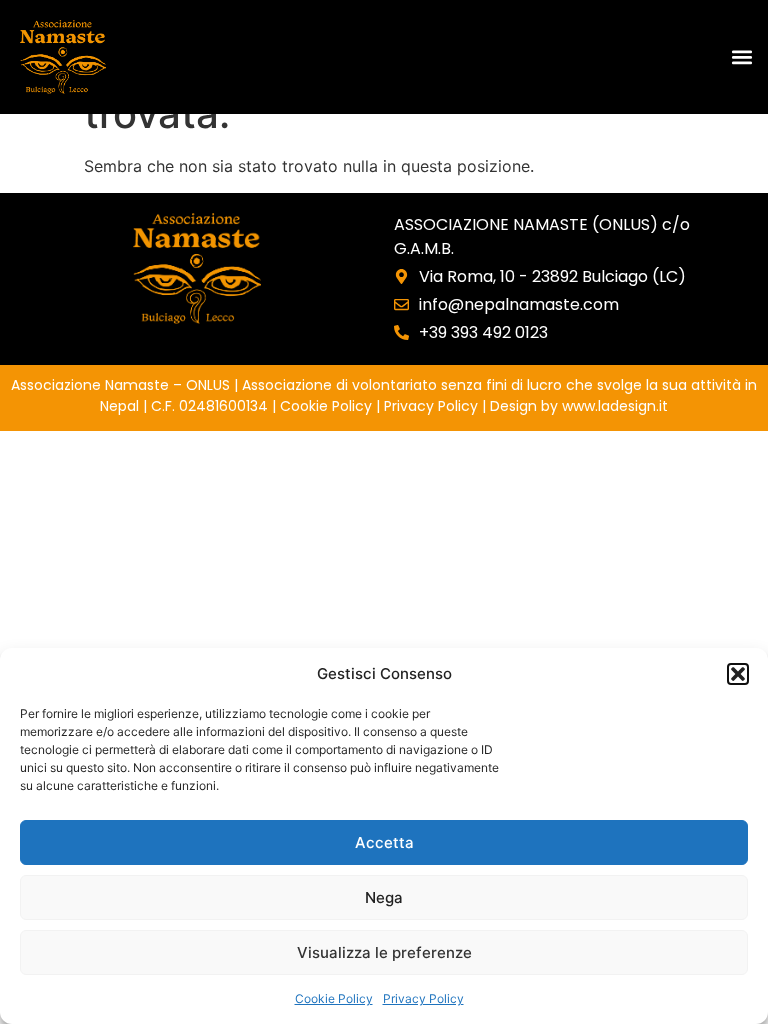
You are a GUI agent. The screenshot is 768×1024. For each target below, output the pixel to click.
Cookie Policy (334, 998)
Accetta (384, 842)
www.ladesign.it (615, 406)
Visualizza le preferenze (384, 952)
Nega (384, 897)
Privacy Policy (423, 998)
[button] (738, 674)
